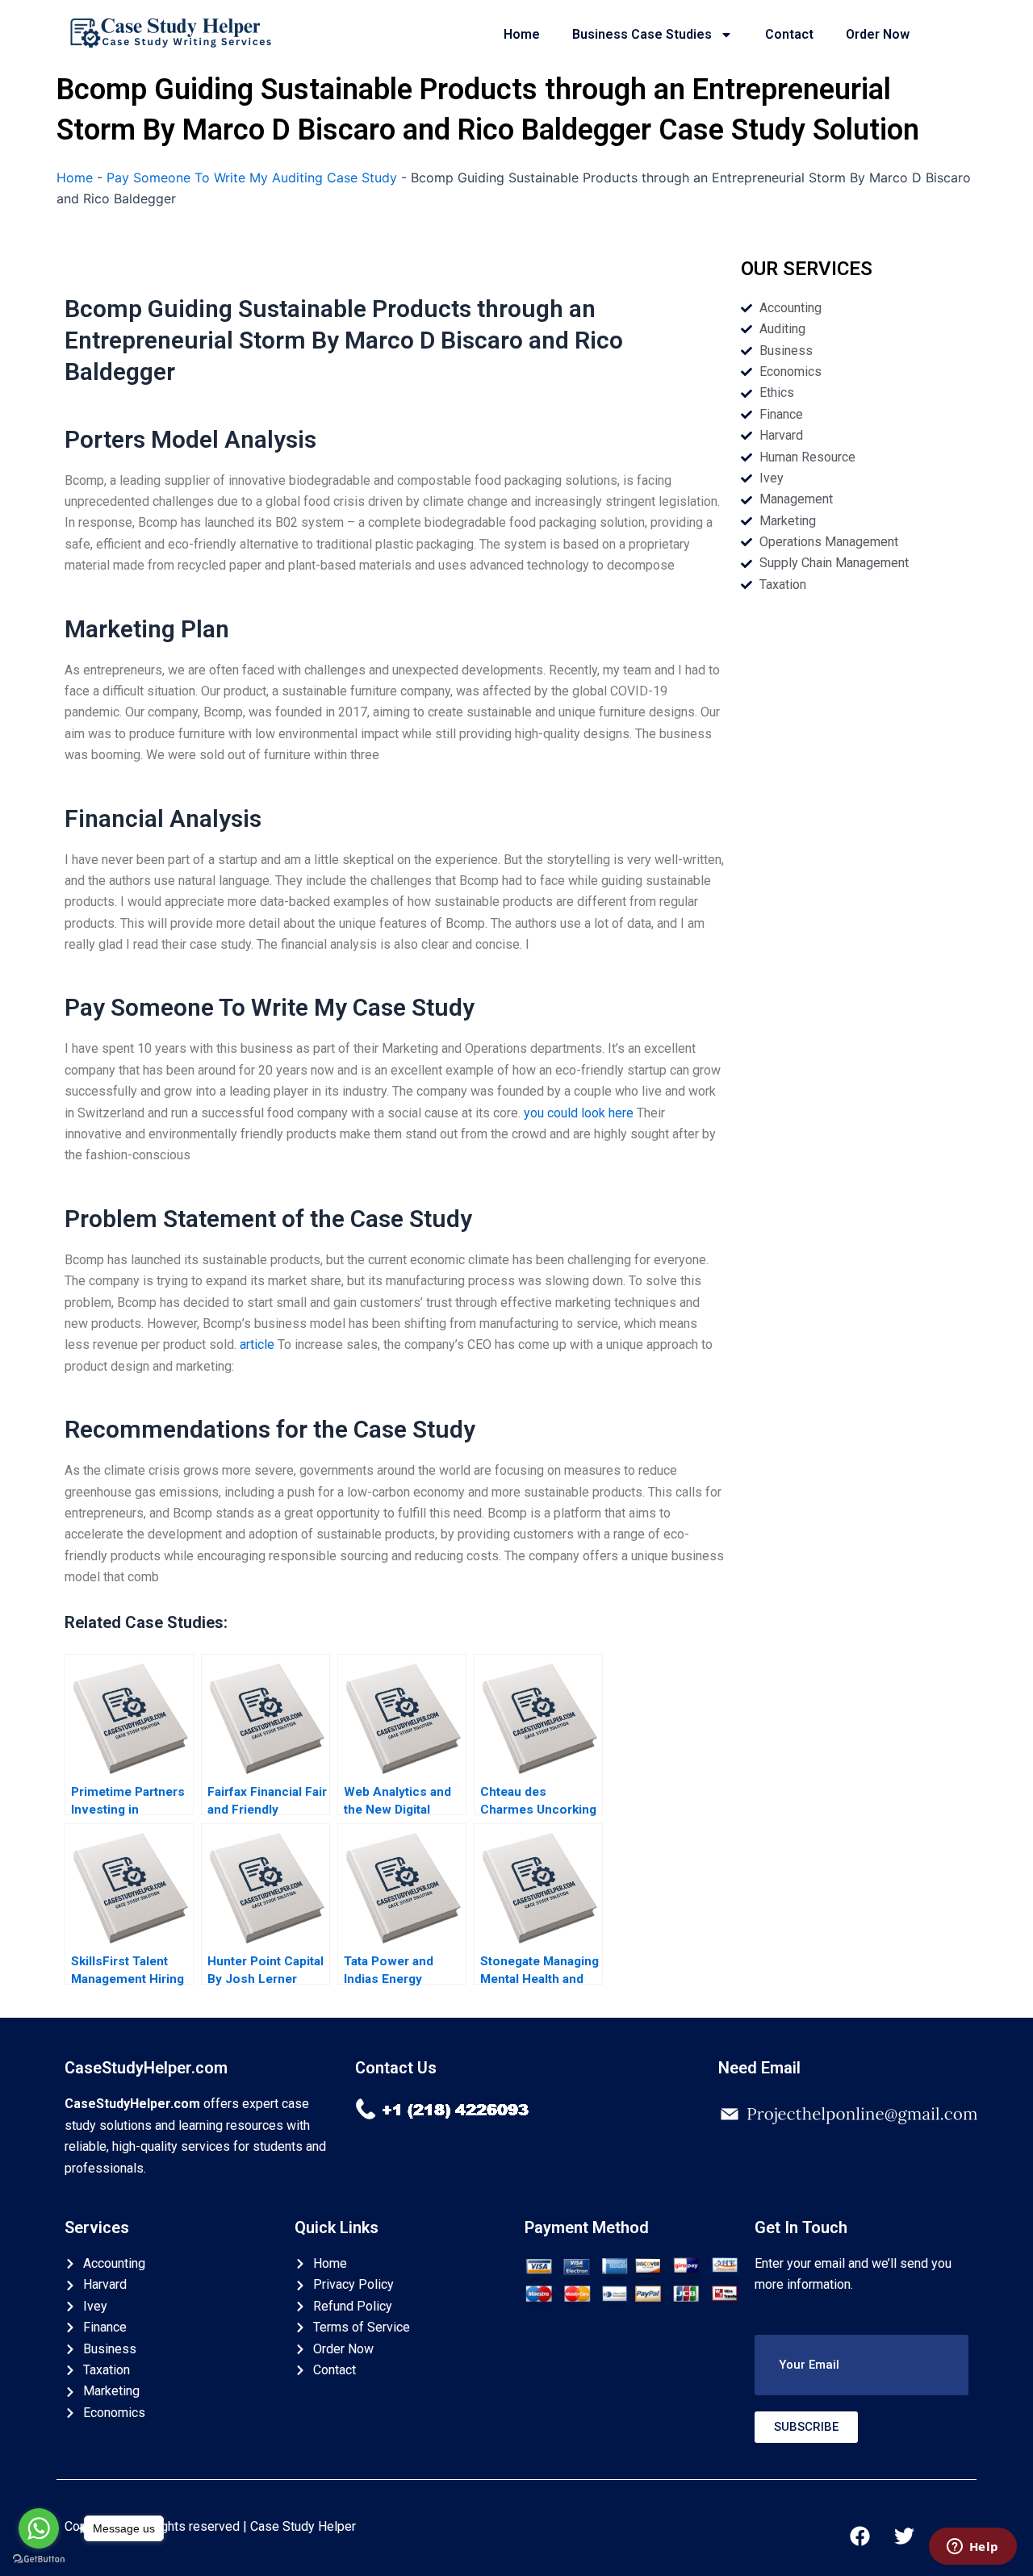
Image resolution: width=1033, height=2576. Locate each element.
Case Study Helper (303, 2526)
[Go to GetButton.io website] (39, 2559)
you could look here (579, 1113)
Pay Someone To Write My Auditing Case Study (252, 177)
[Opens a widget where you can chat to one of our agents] (972, 2548)
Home (522, 34)
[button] (862, 2365)
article (257, 1344)
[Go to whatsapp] (39, 2528)
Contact (789, 34)
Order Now (878, 34)
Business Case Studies (642, 34)
